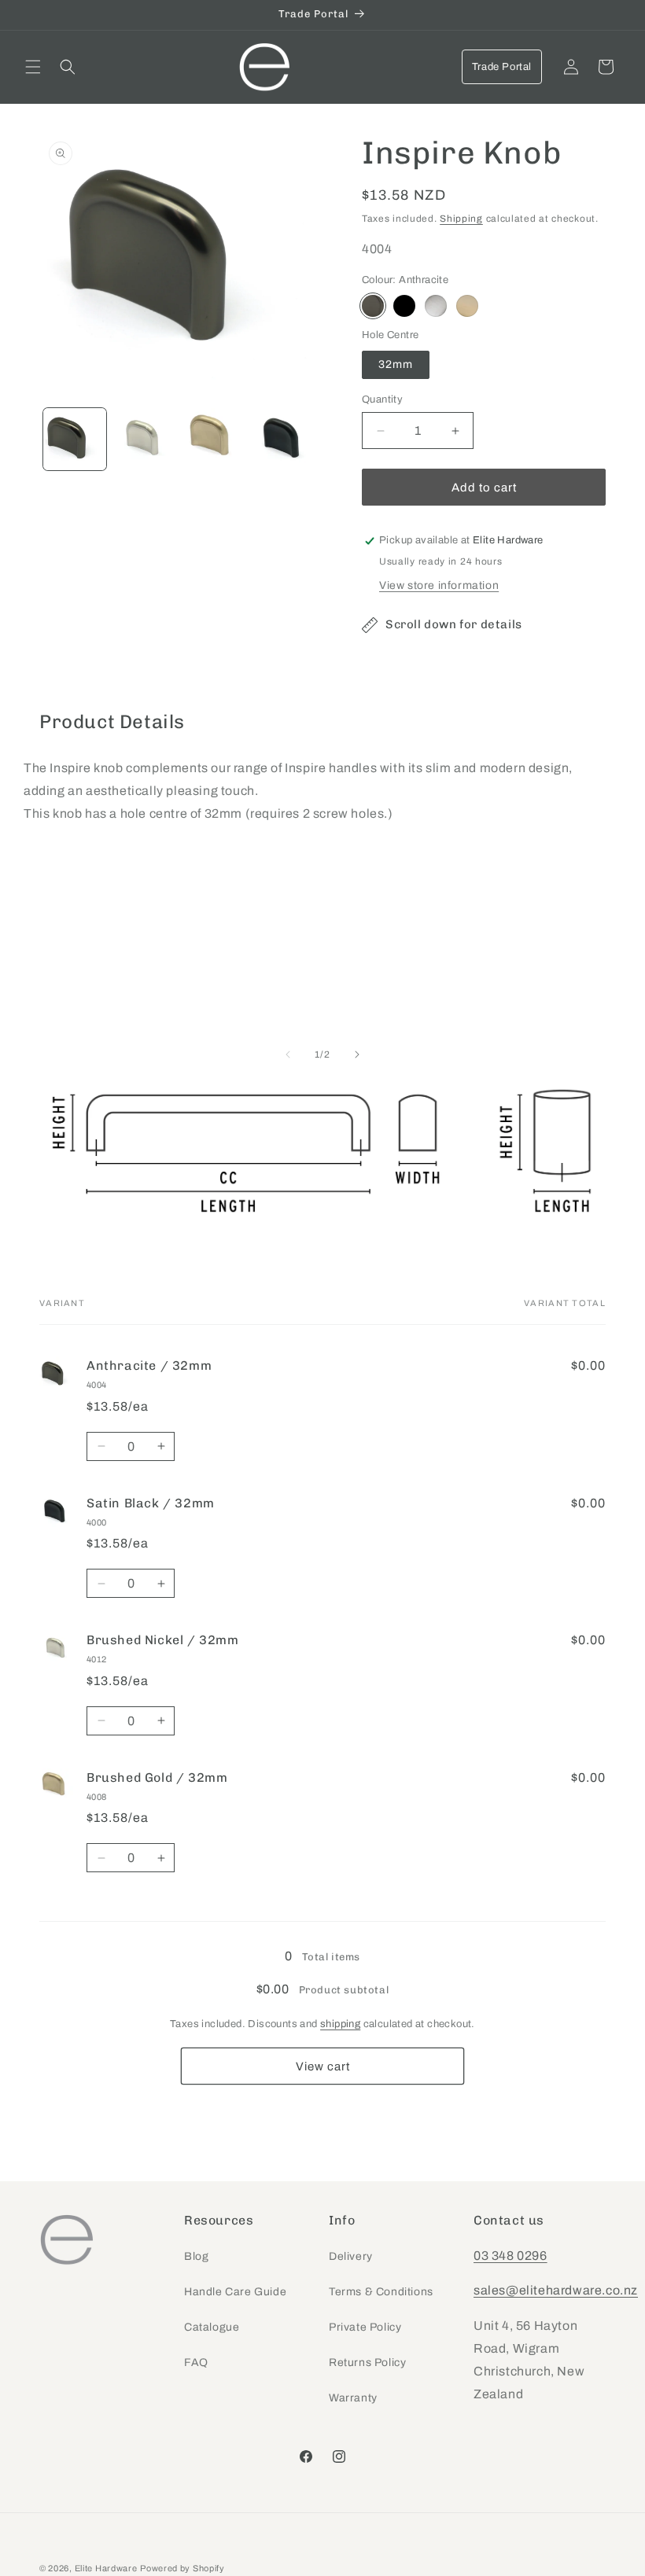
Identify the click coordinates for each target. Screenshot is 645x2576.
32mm (396, 364)
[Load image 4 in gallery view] (286, 440)
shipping (340, 2024)
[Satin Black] (404, 306)
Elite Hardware (106, 2568)
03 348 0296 (510, 2256)
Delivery (351, 2256)
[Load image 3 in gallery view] (216, 440)
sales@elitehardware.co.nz (556, 2290)
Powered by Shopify (182, 2568)
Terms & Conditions (381, 2292)
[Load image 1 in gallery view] (75, 440)
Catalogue (212, 2327)
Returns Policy (367, 2363)
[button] (33, 67)
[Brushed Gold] (467, 306)
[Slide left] (288, 1054)
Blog (196, 2256)
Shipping (461, 219)
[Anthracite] (373, 306)
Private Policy (365, 2327)
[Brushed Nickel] (436, 306)
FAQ (196, 2363)
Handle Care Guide (235, 2292)
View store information (439, 585)
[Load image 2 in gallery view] (146, 440)
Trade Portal (502, 67)
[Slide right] (357, 1054)
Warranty (353, 2398)
